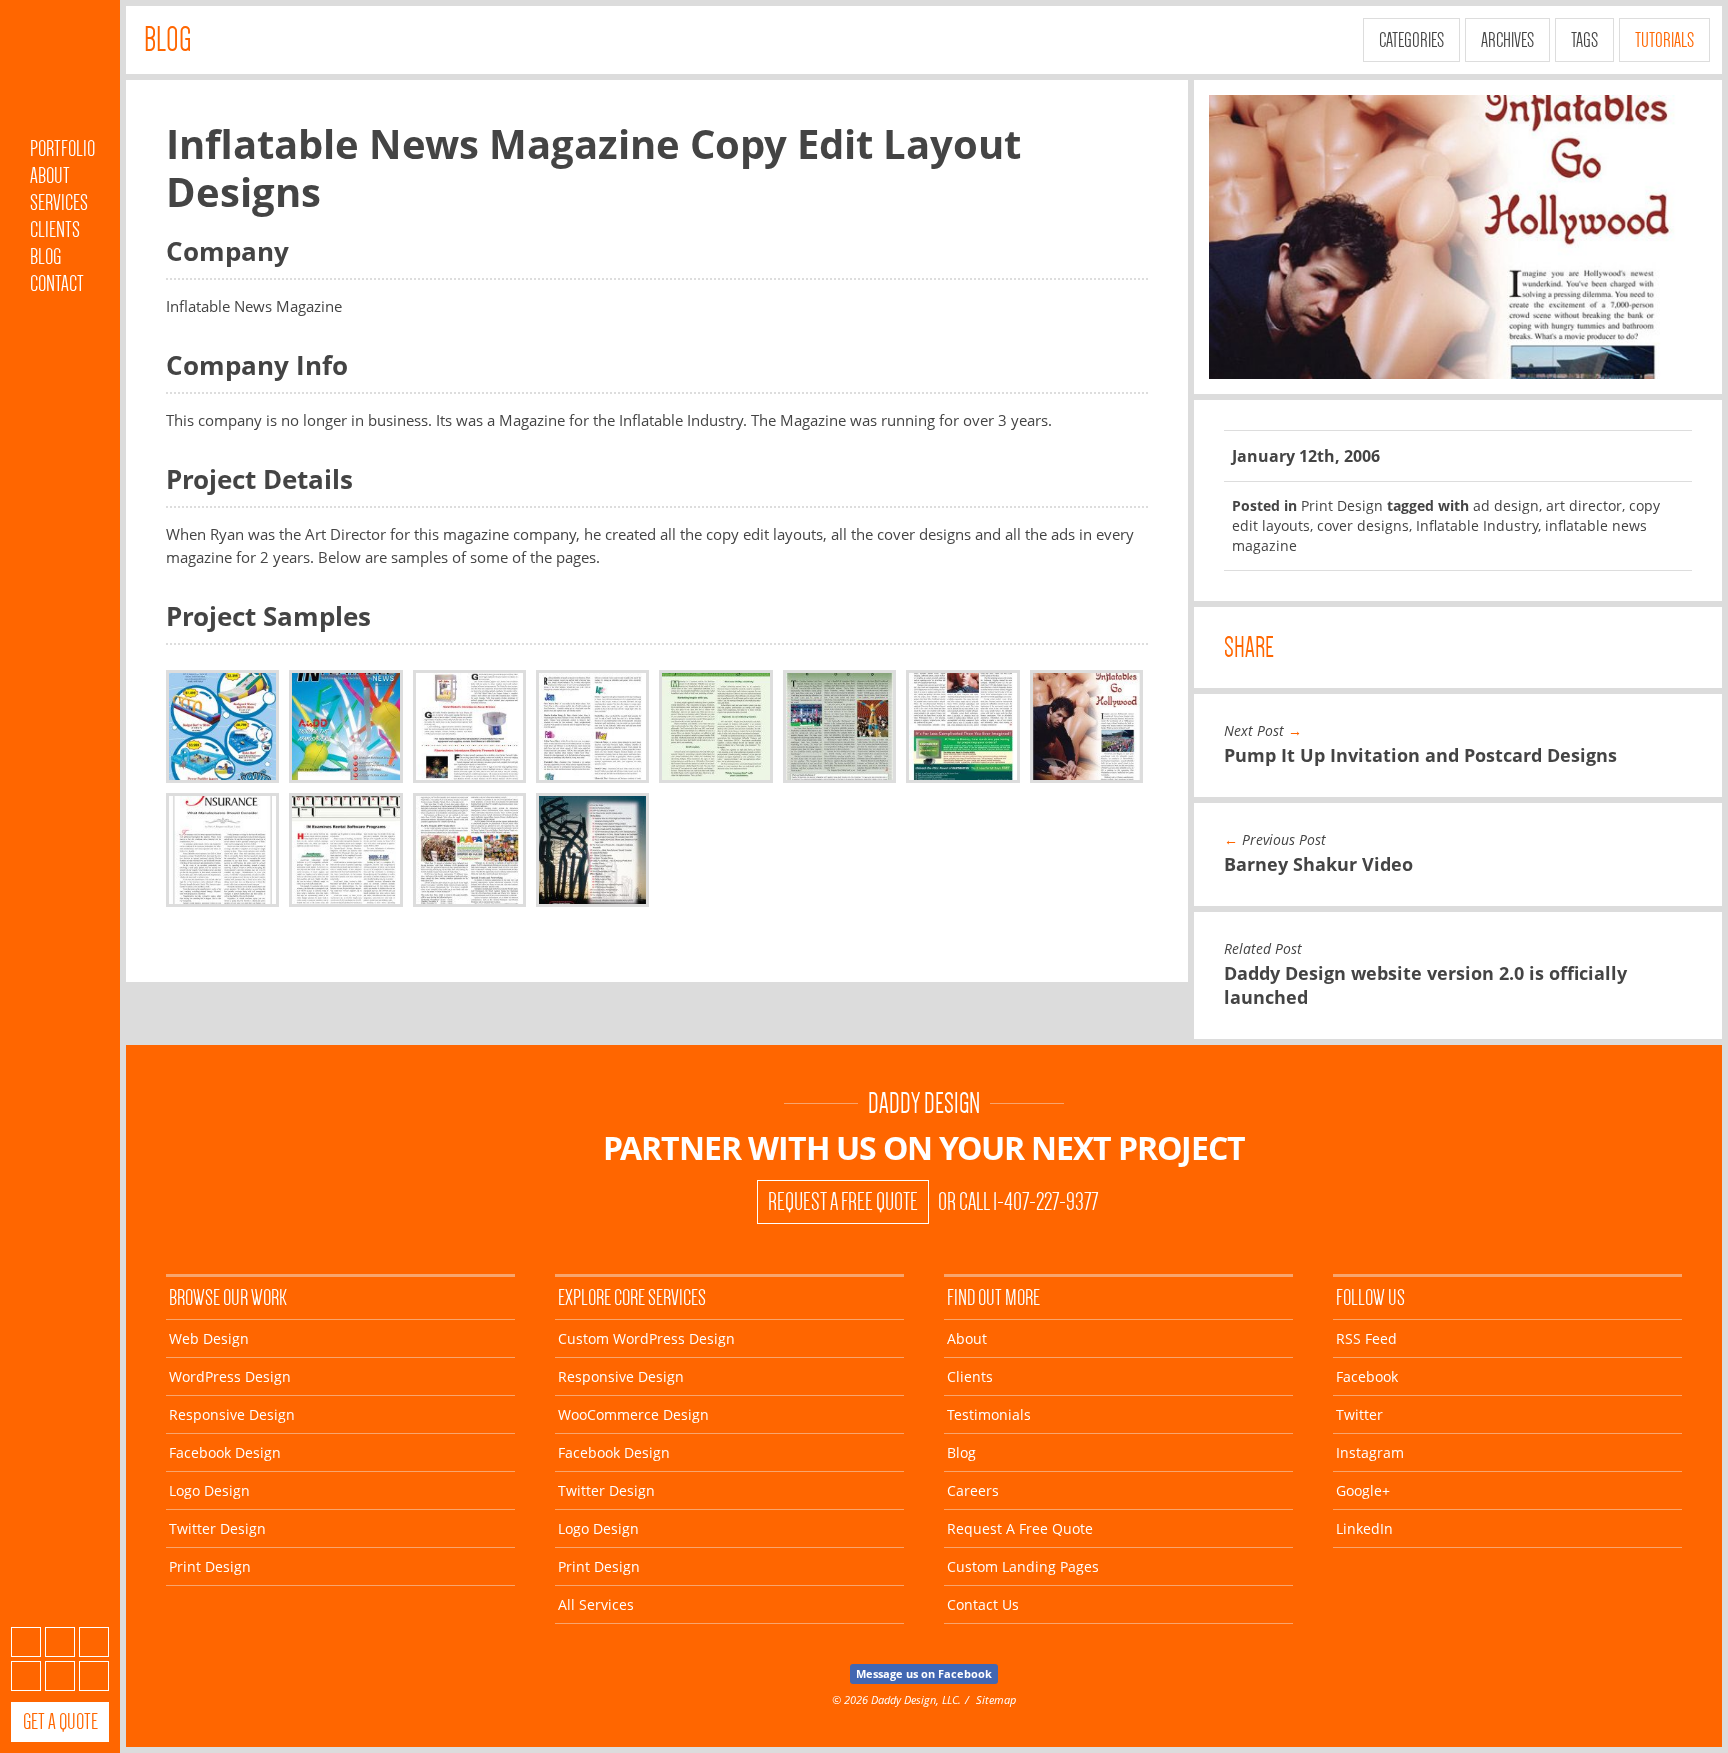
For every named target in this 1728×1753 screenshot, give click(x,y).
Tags (1584, 40)
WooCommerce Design (633, 1414)
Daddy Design (924, 1103)
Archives (1507, 40)
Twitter (94, 1642)
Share (1249, 647)
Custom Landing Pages (1023, 1566)
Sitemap (996, 1699)
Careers (973, 1490)
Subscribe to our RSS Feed (26, 1642)
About (50, 175)
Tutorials (1664, 40)
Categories (1411, 40)
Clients (55, 229)
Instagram (26, 1676)
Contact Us (983, 1604)
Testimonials (989, 1414)
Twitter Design (217, 1528)
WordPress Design (230, 1376)
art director (1584, 505)
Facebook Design (225, 1452)
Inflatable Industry (1477, 525)
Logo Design (209, 1490)
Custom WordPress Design (646, 1338)
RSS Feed (1366, 1338)
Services (59, 202)
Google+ (60, 1676)
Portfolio (62, 148)
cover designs (1363, 525)
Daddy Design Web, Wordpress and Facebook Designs (60, 73)
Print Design (1342, 505)
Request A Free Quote (843, 1202)
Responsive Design (232, 1414)
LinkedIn (94, 1676)
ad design (1506, 505)
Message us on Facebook (924, 1673)
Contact (57, 283)
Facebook (60, 1642)
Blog (45, 256)
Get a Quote (60, 1721)
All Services (596, 1604)
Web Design (209, 1338)
